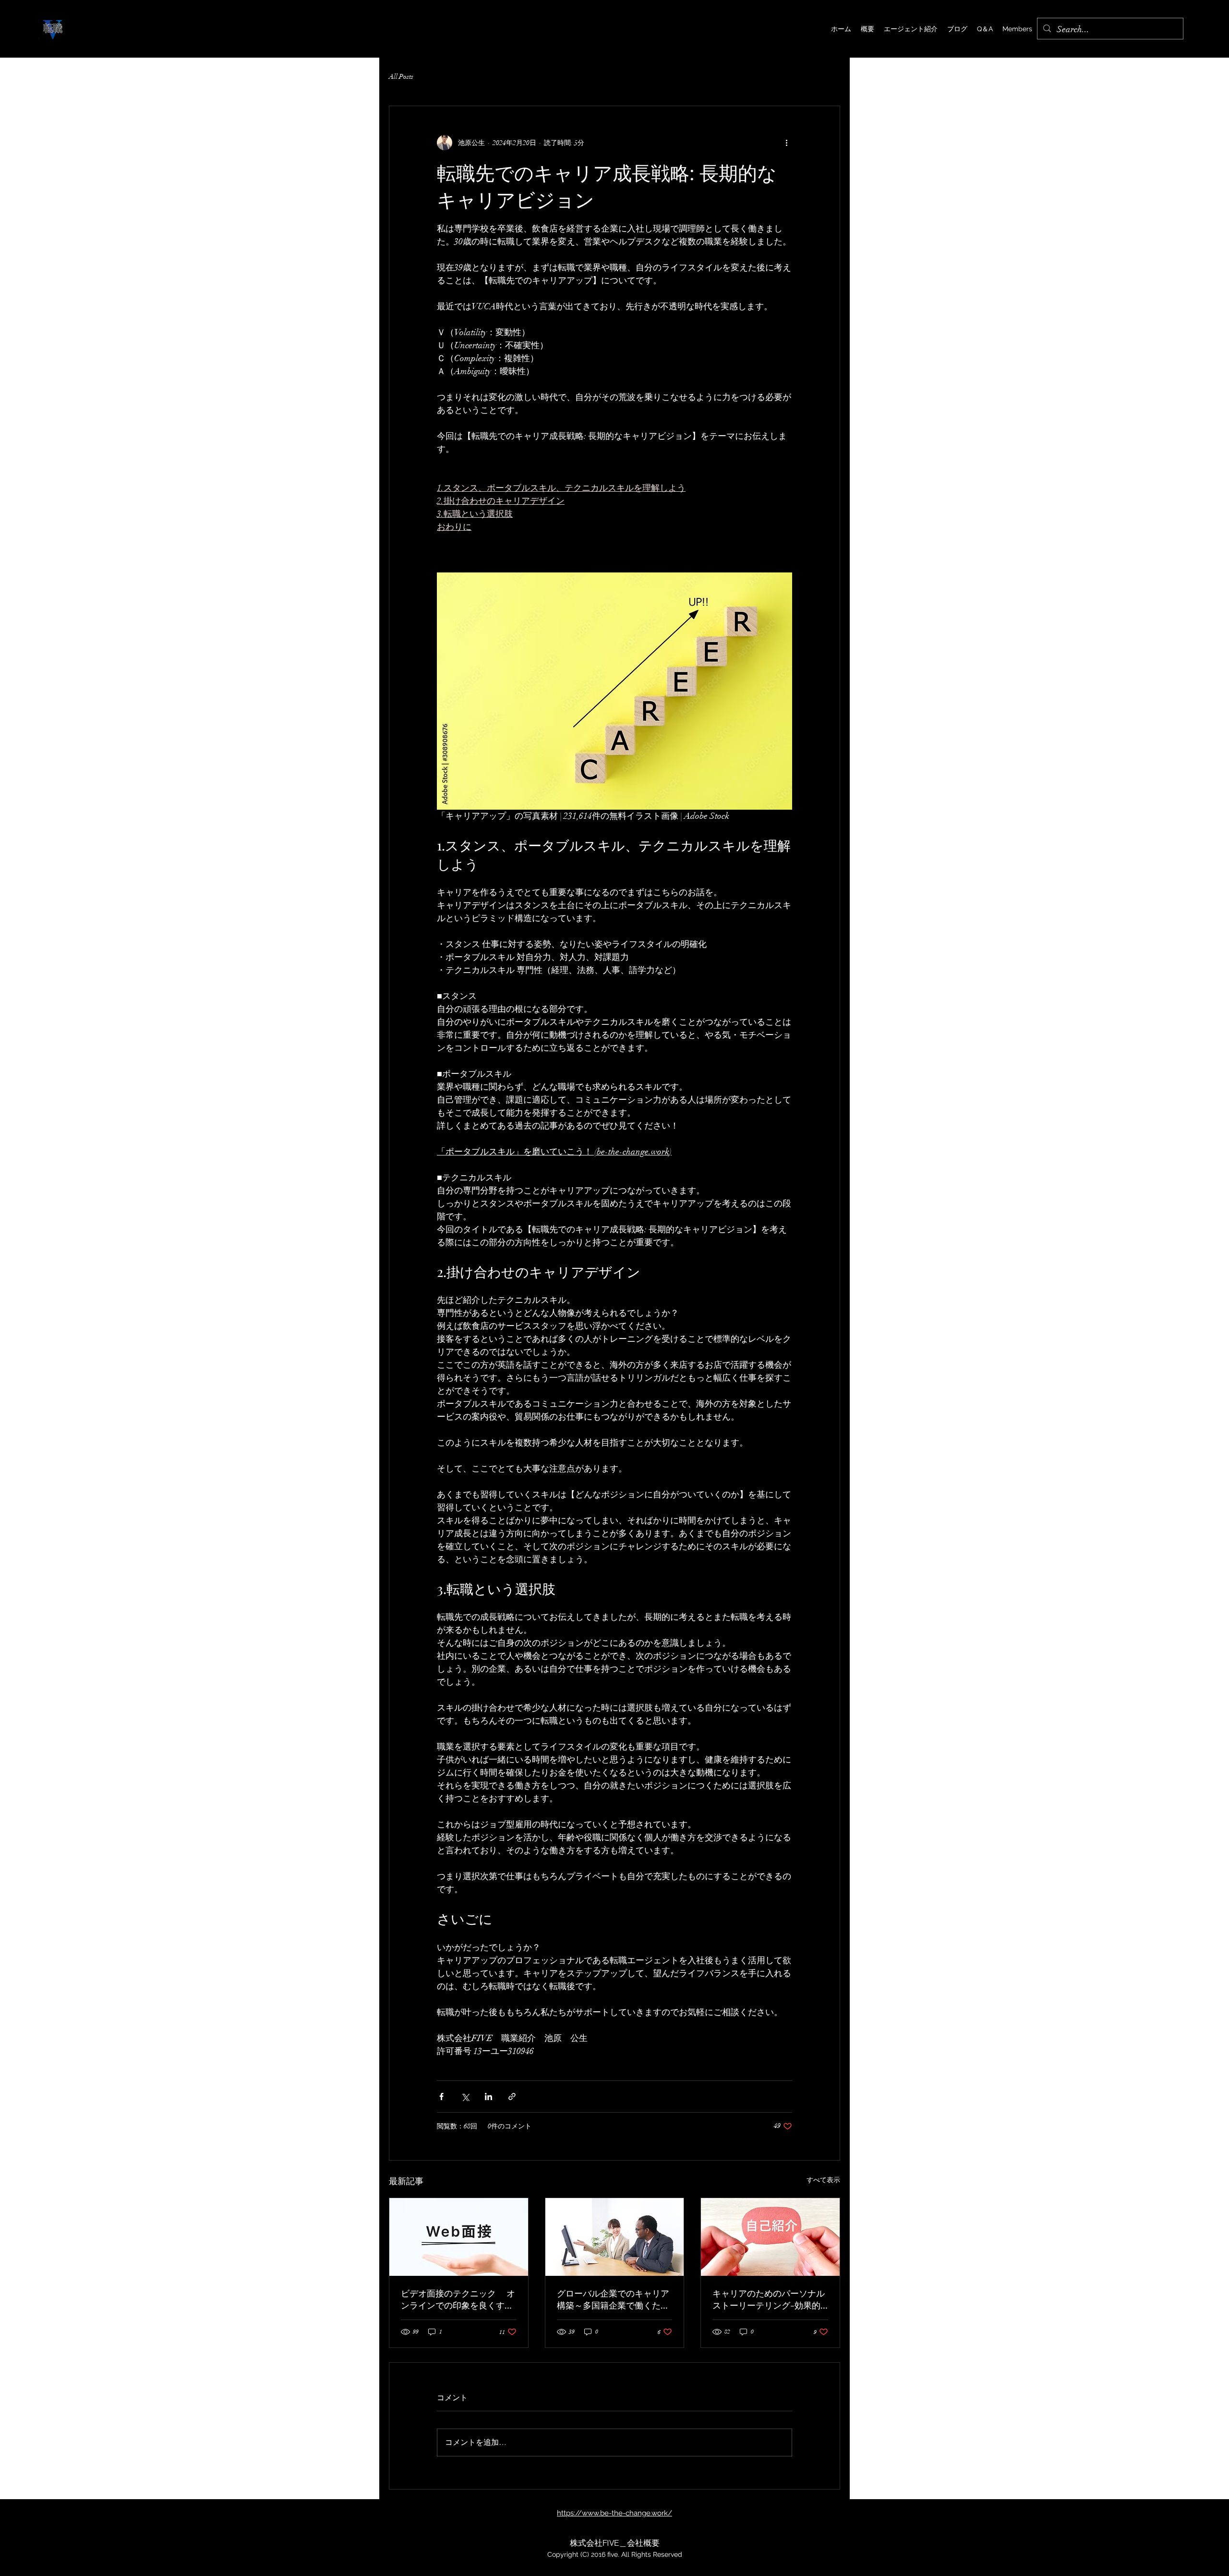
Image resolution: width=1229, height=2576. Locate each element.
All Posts (401, 77)
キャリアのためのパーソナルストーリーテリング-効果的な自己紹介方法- (769, 2299)
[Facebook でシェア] (441, 2096)
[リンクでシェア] (512, 2096)
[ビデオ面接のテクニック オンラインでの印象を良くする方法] (459, 2237)
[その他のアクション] (786, 143)
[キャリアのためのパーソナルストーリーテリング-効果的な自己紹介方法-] (770, 2237)
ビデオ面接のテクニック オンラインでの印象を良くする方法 (458, 2299)
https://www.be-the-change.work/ (614, 2513)
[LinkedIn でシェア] (488, 2096)
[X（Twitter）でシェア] (465, 2096)
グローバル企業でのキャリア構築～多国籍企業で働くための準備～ (613, 2299)
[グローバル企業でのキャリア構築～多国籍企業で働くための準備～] (615, 2237)
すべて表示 (823, 2180)
